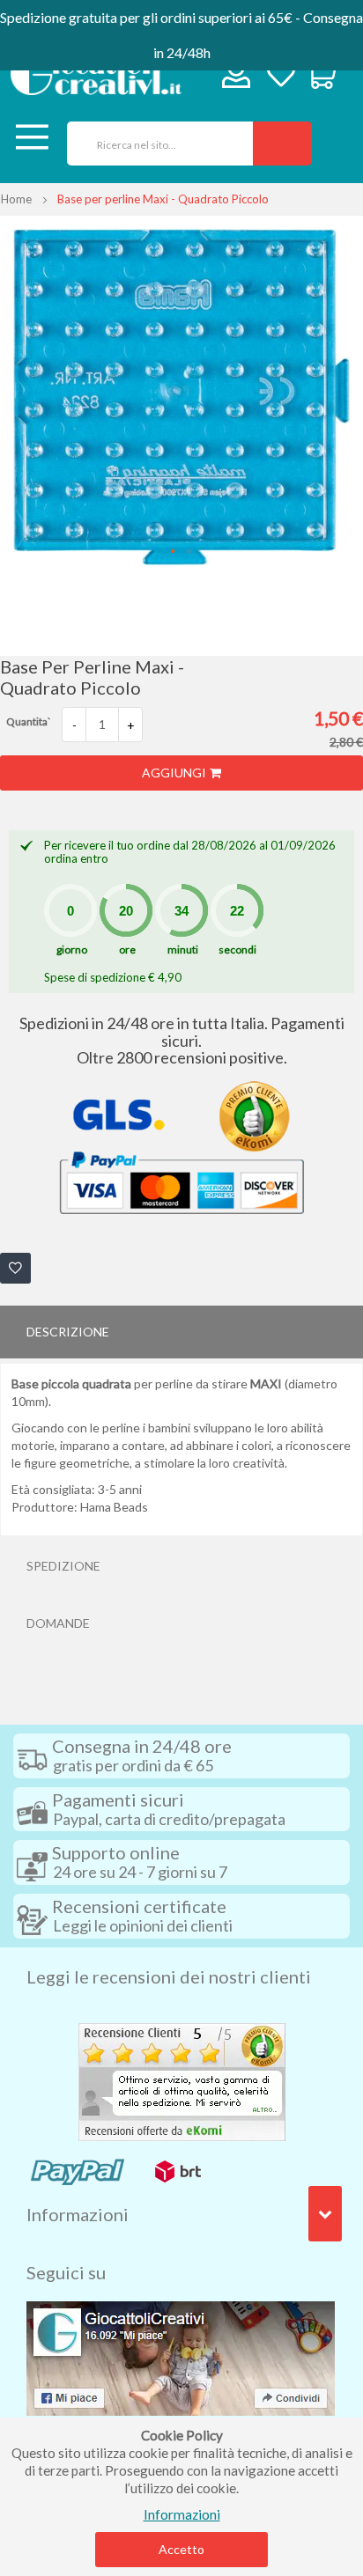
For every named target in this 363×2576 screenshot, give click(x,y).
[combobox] (154, 144)
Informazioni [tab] (78, 2214)
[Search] (282, 144)
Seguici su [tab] (66, 2272)
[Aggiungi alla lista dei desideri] (15, 1268)
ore (127, 949)
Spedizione (63, 1566)
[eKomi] (182, 2079)
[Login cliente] (237, 78)
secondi (237, 949)
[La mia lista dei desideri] (281, 76)
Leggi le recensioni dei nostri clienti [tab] (169, 1976)
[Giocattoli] (96, 74)
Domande (58, 1623)
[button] (174, 552)
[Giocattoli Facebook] (181, 2356)
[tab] (181, 1332)
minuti (183, 949)
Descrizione (68, 1332)
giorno (72, 949)
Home (16, 199)
